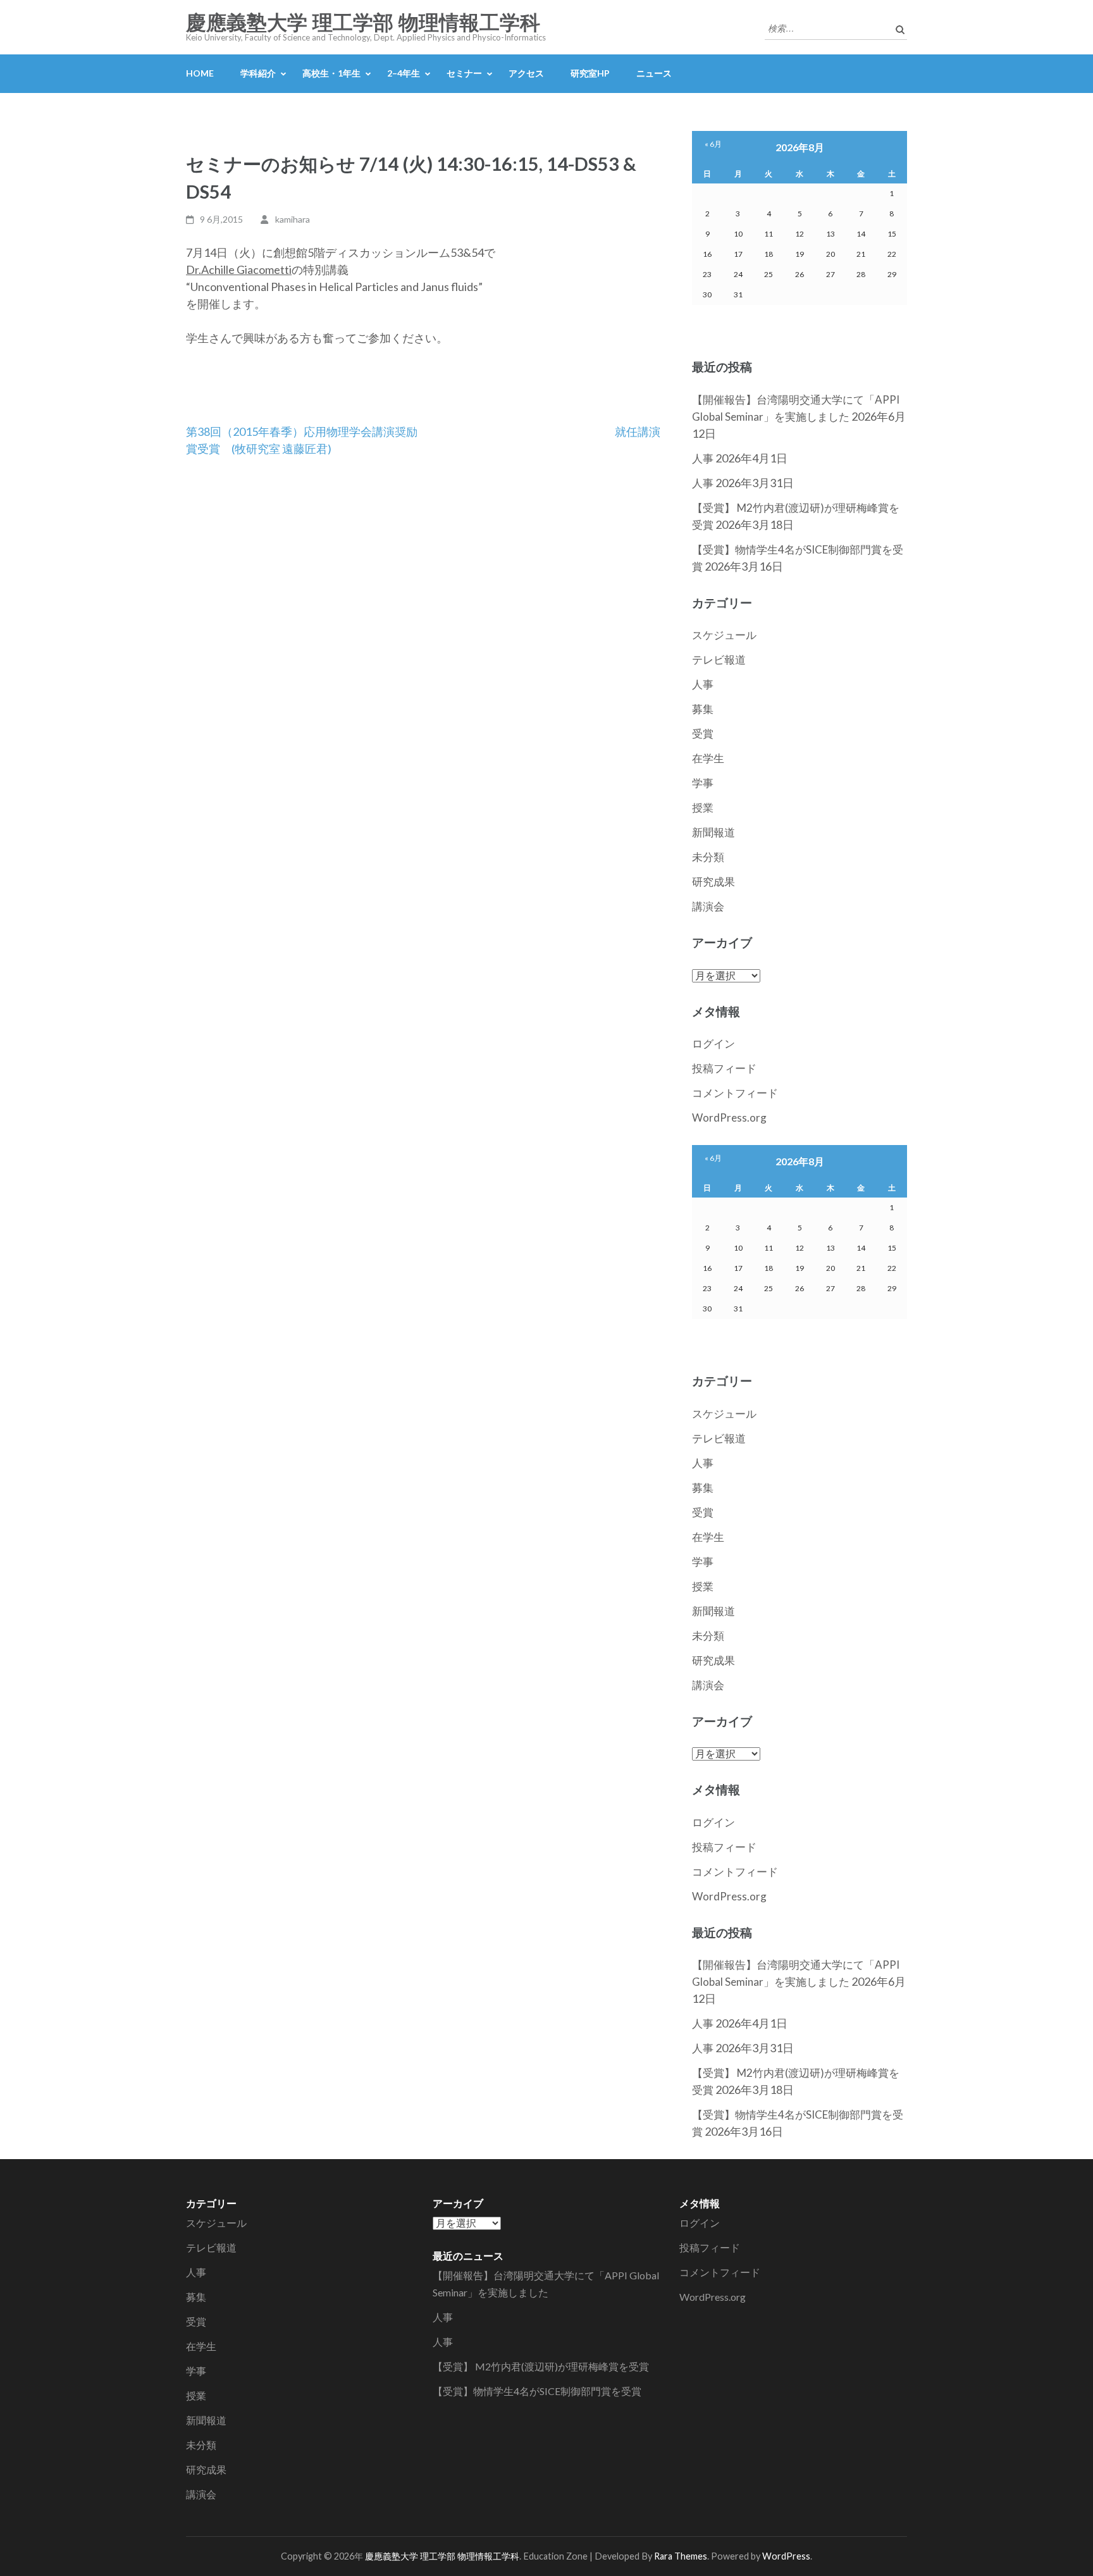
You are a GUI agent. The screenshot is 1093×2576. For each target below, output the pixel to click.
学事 (703, 783)
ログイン (713, 1043)
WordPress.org (729, 1118)
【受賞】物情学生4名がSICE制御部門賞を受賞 (537, 2391)
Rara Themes (681, 2556)
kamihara (293, 219)
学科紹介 (258, 73)
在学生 (708, 758)
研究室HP (590, 73)
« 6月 (713, 144)
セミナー (464, 73)
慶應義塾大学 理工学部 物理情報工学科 (363, 23)
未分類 (708, 857)
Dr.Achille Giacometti (239, 269)
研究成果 (713, 882)
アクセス (526, 73)
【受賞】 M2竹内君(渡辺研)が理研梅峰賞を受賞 (541, 2366)
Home (200, 73)
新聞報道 (713, 832)
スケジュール (724, 635)
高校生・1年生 (331, 73)
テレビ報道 (719, 659)
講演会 (708, 906)
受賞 (703, 734)
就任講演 (638, 431)
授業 (703, 808)
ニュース (654, 73)
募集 (703, 709)
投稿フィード (724, 1068)
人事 (703, 458)
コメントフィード (735, 1093)
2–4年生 (404, 73)
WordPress (786, 2556)
